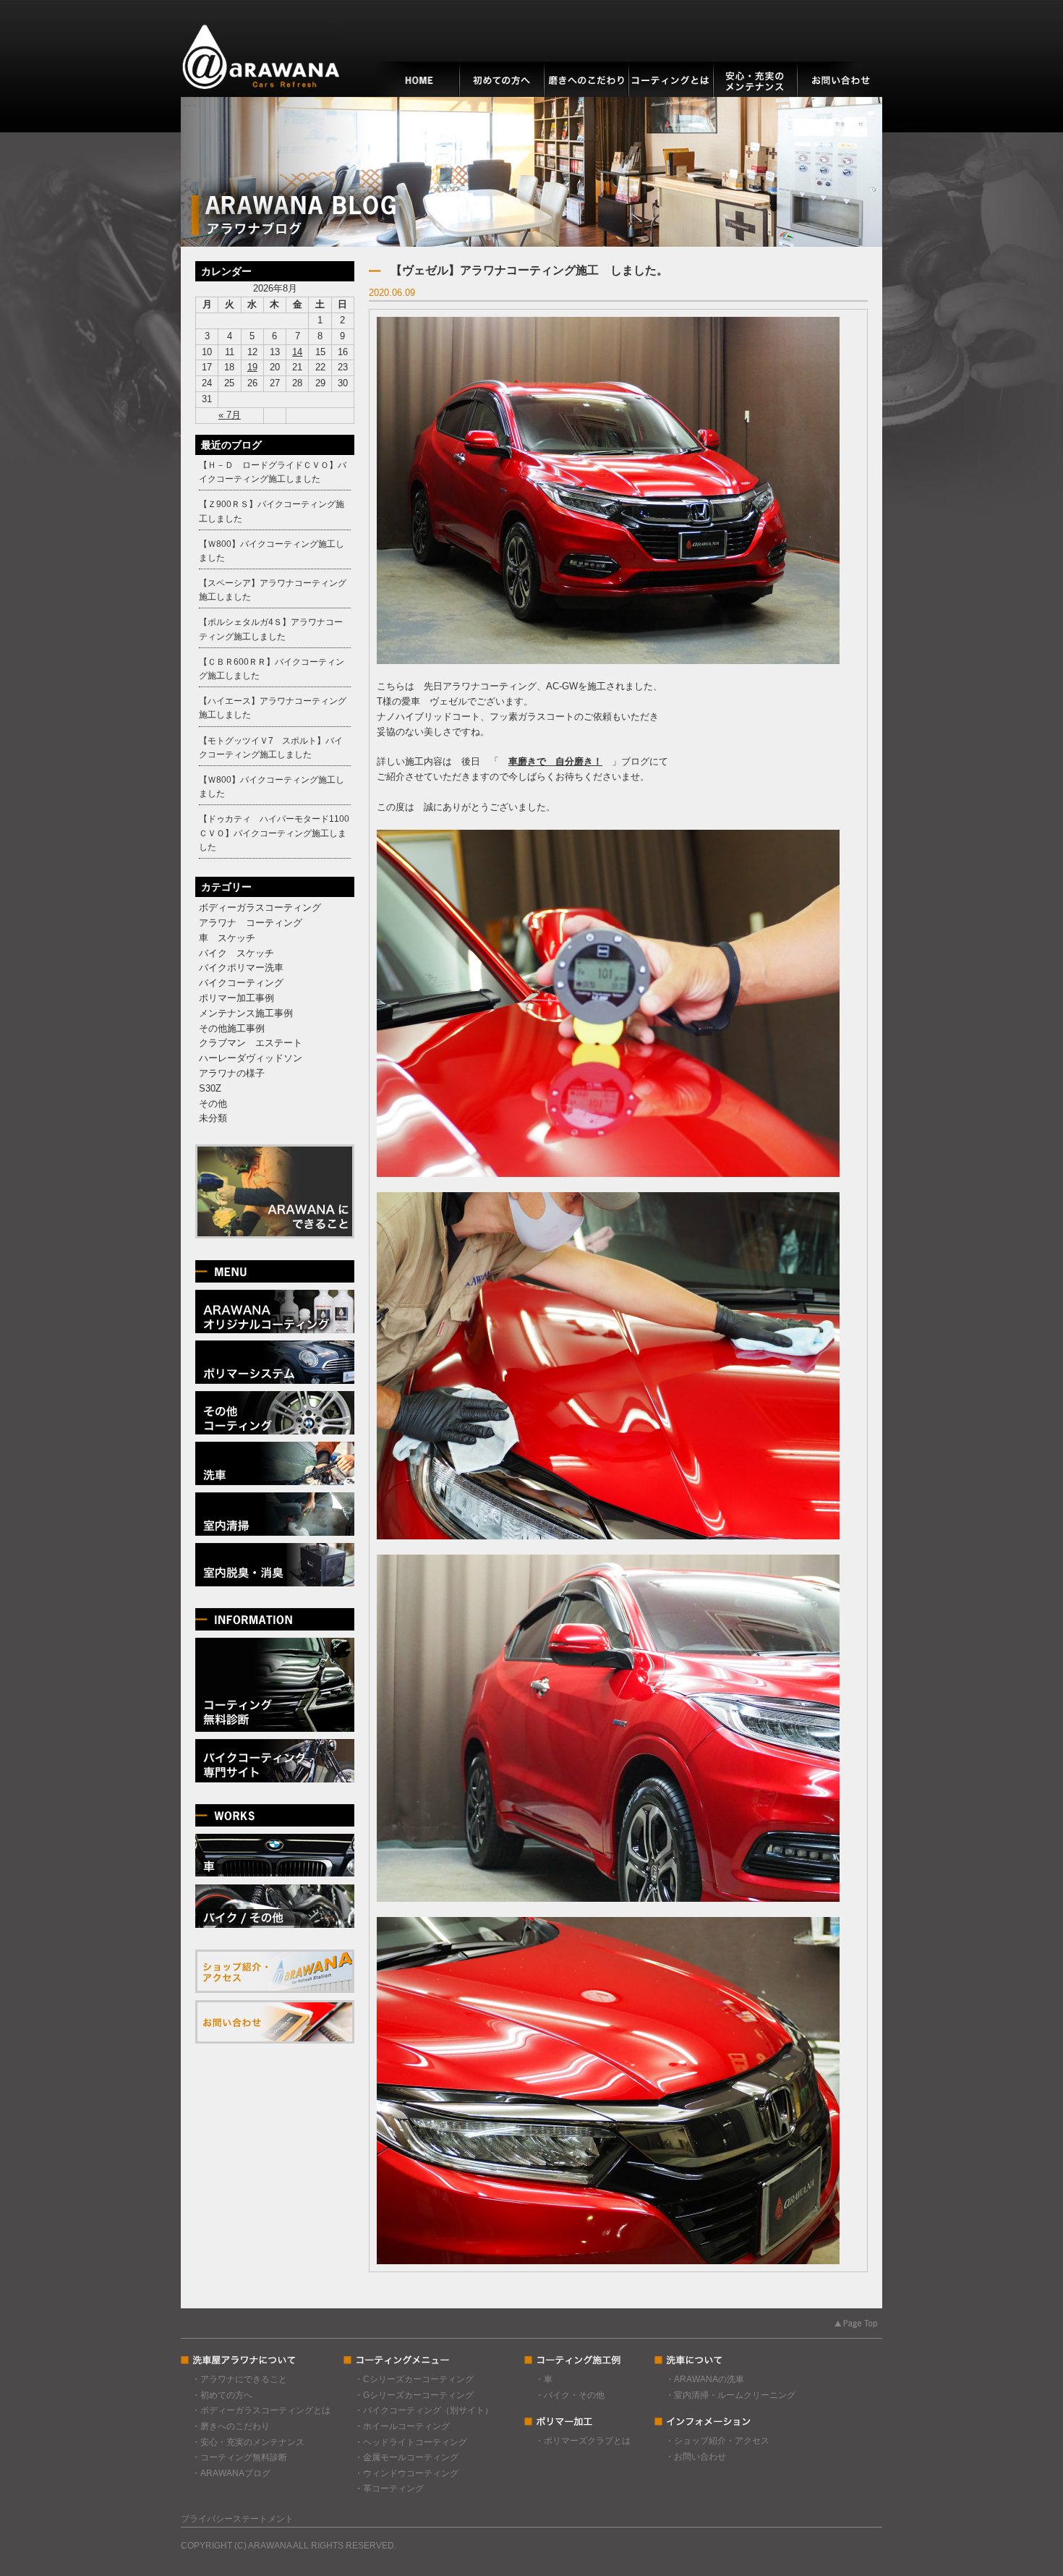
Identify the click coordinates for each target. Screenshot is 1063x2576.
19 (252, 367)
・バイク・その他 (570, 2395)
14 (297, 352)
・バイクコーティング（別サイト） (424, 2410)
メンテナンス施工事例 (246, 1013)
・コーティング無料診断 (239, 2457)
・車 (544, 2379)
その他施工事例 (232, 1028)
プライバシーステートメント (237, 2519)
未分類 (213, 1118)
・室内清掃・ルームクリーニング (730, 2395)
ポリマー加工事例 (236, 998)
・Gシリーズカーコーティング (414, 2395)
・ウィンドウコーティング (406, 2473)
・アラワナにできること (239, 2379)
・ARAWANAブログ (231, 2473)
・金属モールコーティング (406, 2457)
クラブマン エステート (251, 1043)
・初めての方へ (222, 2395)
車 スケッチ (227, 938)
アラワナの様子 (232, 1073)
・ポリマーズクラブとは (583, 2441)
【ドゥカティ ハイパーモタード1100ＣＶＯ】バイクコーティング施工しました (274, 833)
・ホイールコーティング (402, 2426)
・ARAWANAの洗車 (705, 2379)
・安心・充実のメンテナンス (248, 2442)
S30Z (210, 1088)
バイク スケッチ (236, 953)
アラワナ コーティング (251, 923)
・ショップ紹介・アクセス (717, 2441)
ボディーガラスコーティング (260, 907)
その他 (213, 1104)
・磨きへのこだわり (231, 2426)
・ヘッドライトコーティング (411, 2442)
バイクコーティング (241, 983)
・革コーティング (389, 2488)
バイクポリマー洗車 (241, 968)
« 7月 (230, 415)
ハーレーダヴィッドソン (251, 1058)
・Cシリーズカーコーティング (414, 2379)
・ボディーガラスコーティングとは (261, 2410)
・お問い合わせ (696, 2457)
